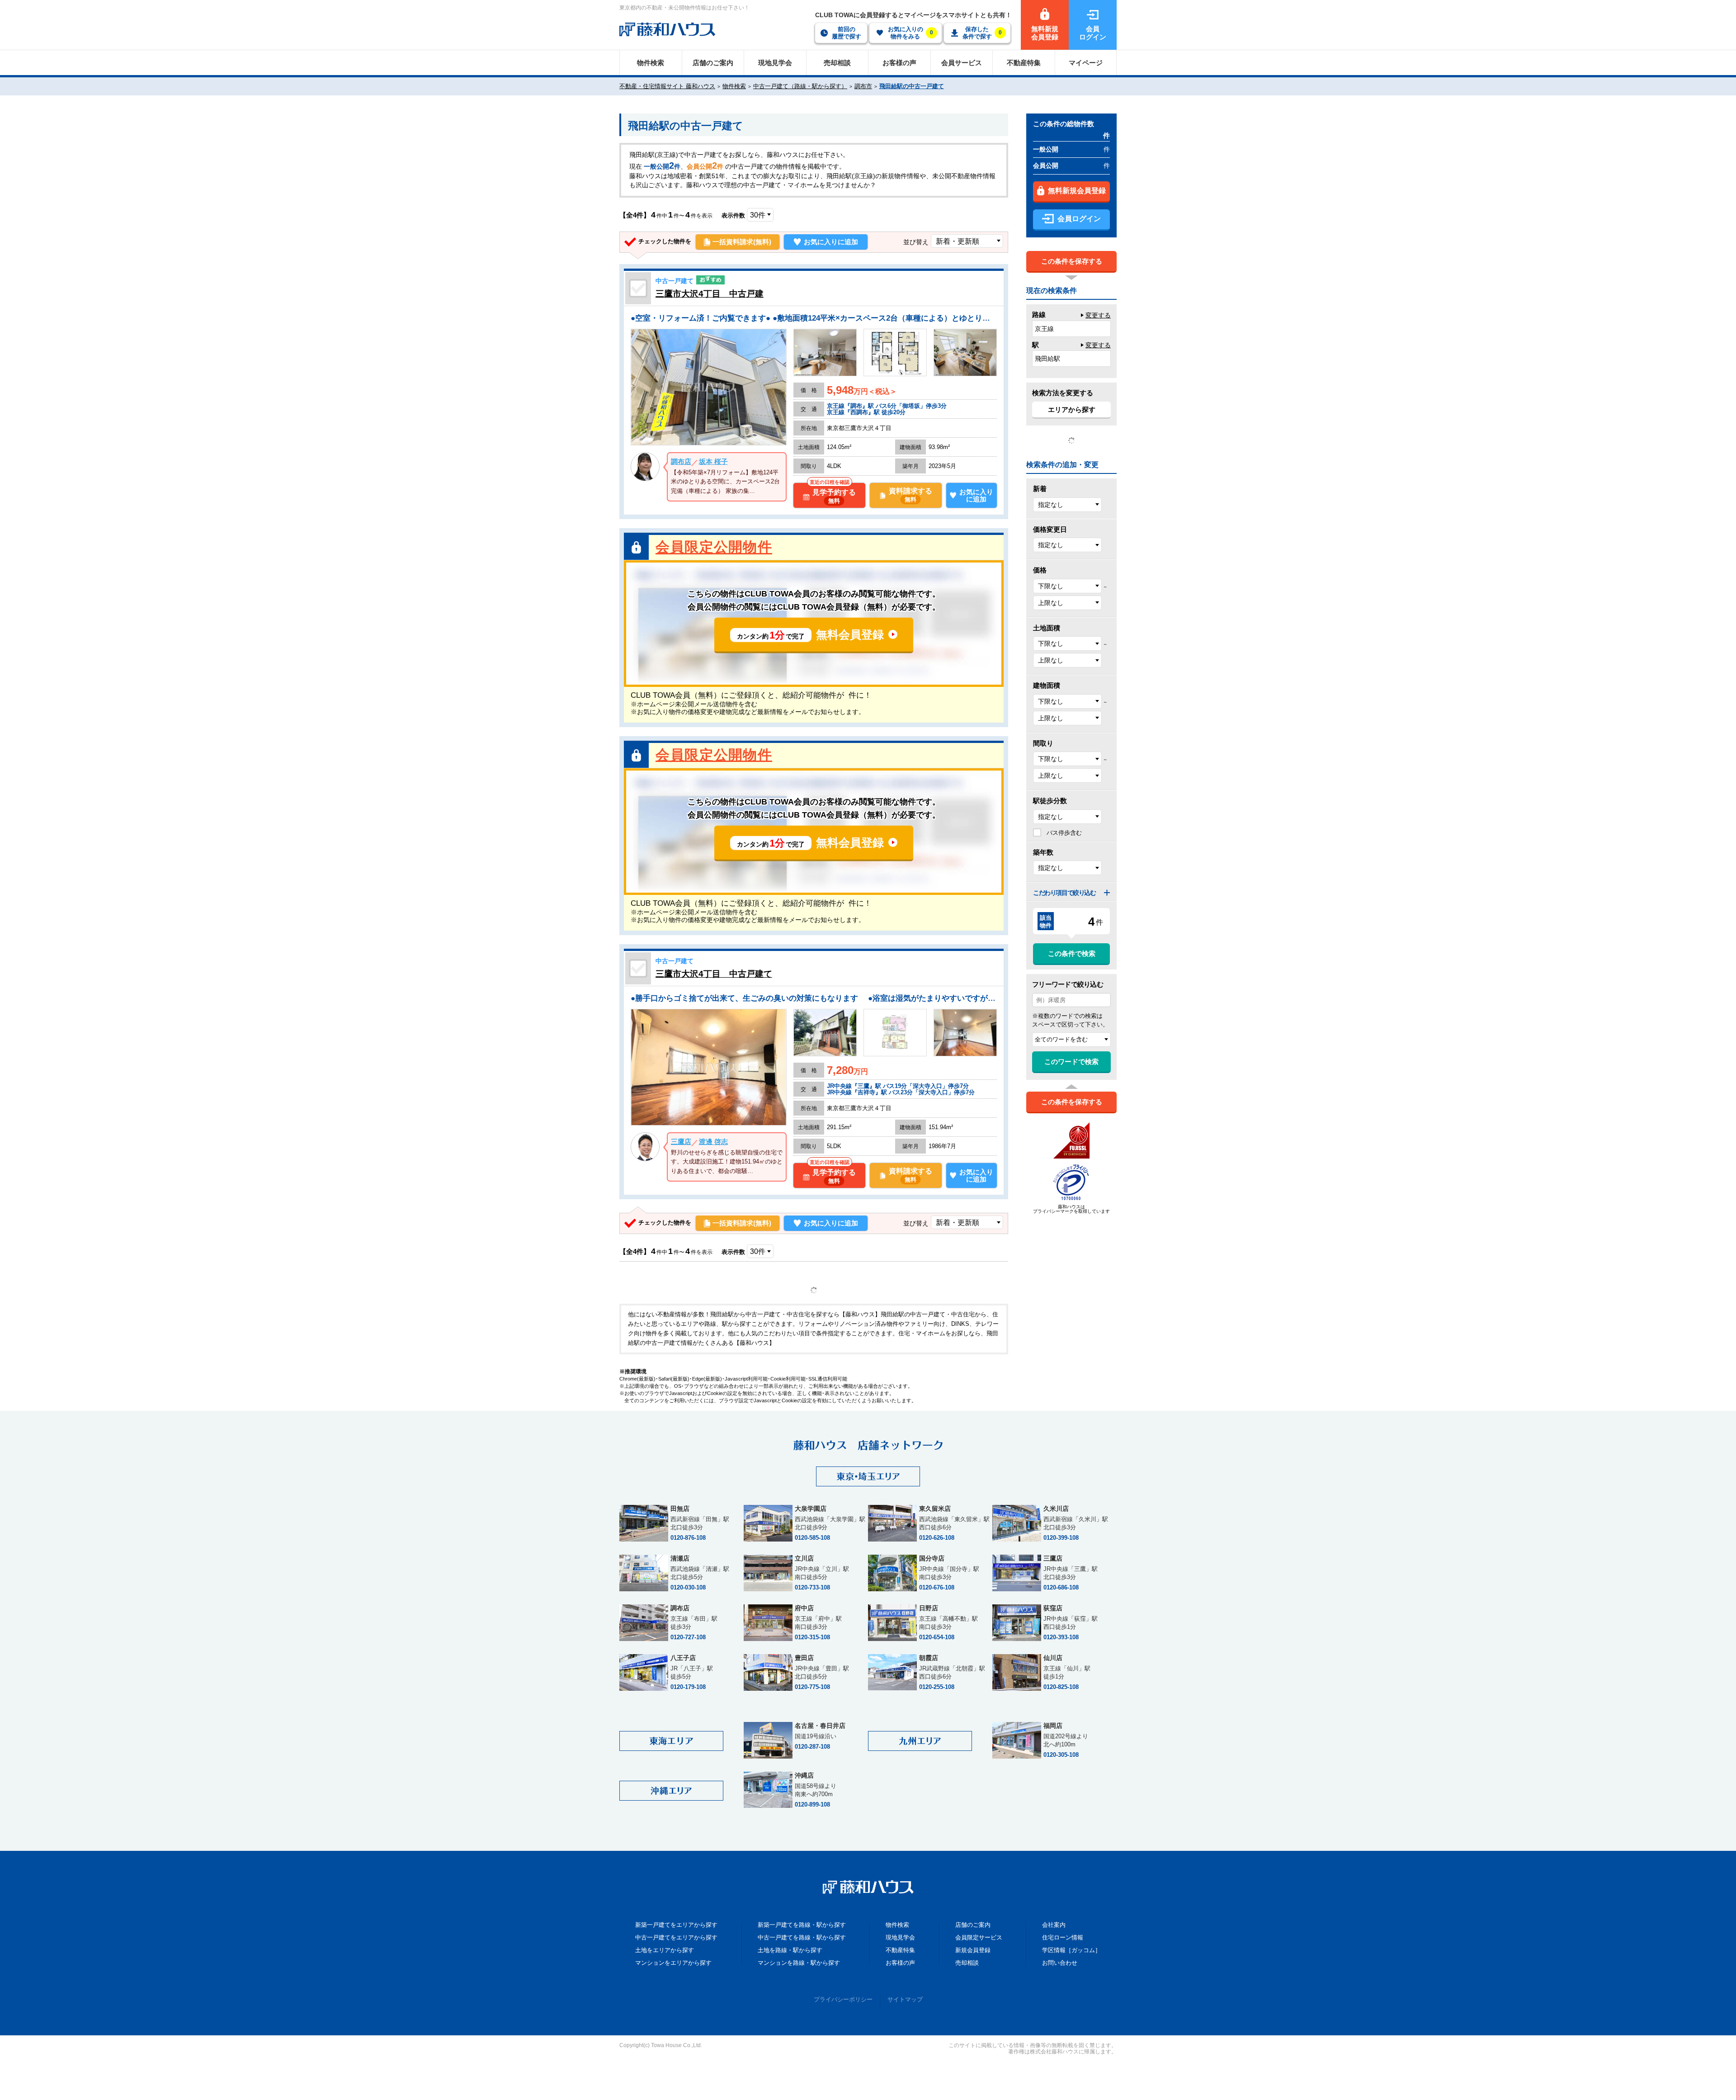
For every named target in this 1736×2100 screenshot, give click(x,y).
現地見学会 (900, 1937)
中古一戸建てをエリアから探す (676, 1937)
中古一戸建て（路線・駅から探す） (800, 86)
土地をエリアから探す (665, 1950)
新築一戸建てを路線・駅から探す (802, 1925)
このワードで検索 (1071, 1062)
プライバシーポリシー (843, 1999)
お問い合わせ (1060, 1963)
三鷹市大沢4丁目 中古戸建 (710, 294)
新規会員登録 (973, 1950)
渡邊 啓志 (713, 1142)
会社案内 (1054, 1925)
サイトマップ (905, 1999)
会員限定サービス (979, 1937)
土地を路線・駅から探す (790, 1950)
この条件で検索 (1072, 953)
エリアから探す (1072, 409)
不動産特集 (900, 1950)
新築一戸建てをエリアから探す (676, 1925)
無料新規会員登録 (1077, 191)
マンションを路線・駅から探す (799, 1963)
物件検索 (734, 86)
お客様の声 (900, 1963)
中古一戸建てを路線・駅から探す (802, 1937)
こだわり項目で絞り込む (1064, 893)
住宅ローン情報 (1063, 1937)
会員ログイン (1079, 219)
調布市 (863, 86)
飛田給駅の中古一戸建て (912, 86)
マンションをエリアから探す (673, 1963)
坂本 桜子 (713, 461)
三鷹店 (681, 1142)
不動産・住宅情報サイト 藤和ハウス (667, 86)
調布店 (681, 461)
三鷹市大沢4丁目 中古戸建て (714, 974)
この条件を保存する (1072, 261)
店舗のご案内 (973, 1925)
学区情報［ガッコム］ (1071, 1950)
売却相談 (967, 1963)
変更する (1098, 315)
